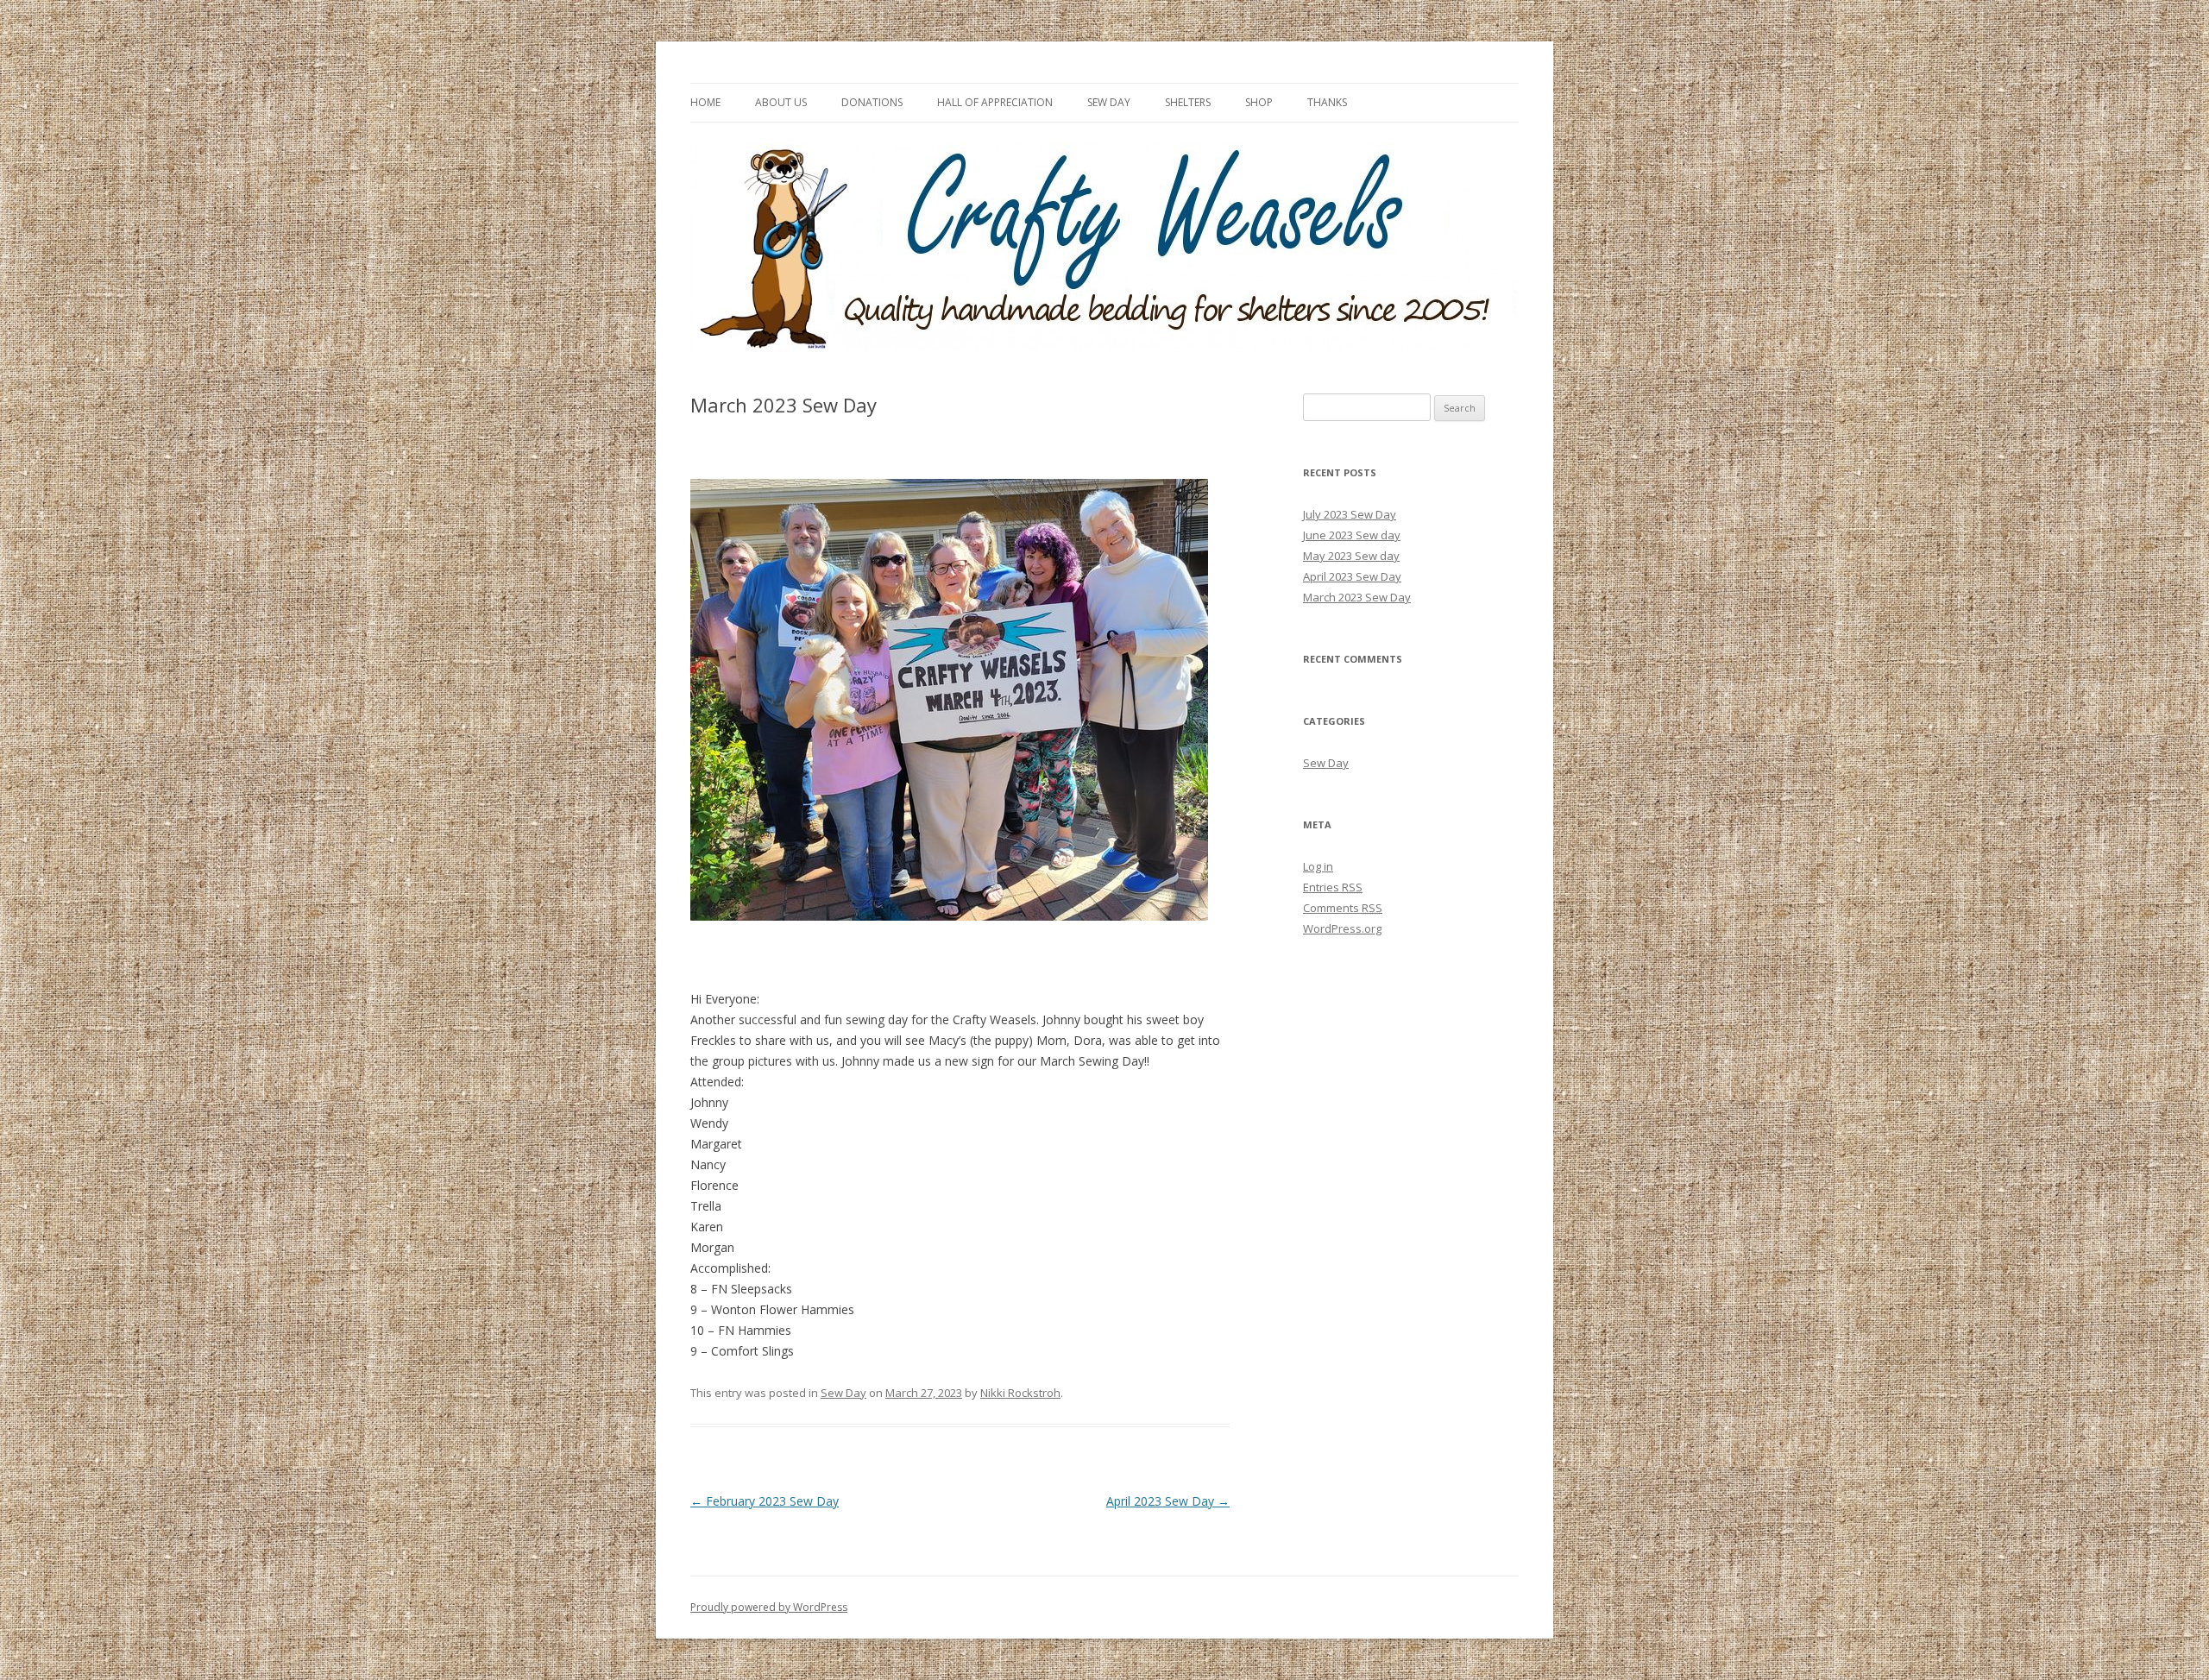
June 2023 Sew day (1352, 535)
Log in (1318, 866)
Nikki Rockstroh (1020, 1393)
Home (705, 102)
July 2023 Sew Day (1350, 514)
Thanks (1327, 102)
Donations (872, 102)
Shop (1259, 102)
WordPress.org (1342, 928)
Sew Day (1109, 102)
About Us (781, 102)
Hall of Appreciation (995, 102)
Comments (1343, 908)
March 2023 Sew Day (1357, 597)
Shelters (1188, 102)
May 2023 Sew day (1351, 556)
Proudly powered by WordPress (769, 1607)
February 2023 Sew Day (765, 1501)
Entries (1333, 887)
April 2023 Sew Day (1168, 1501)
